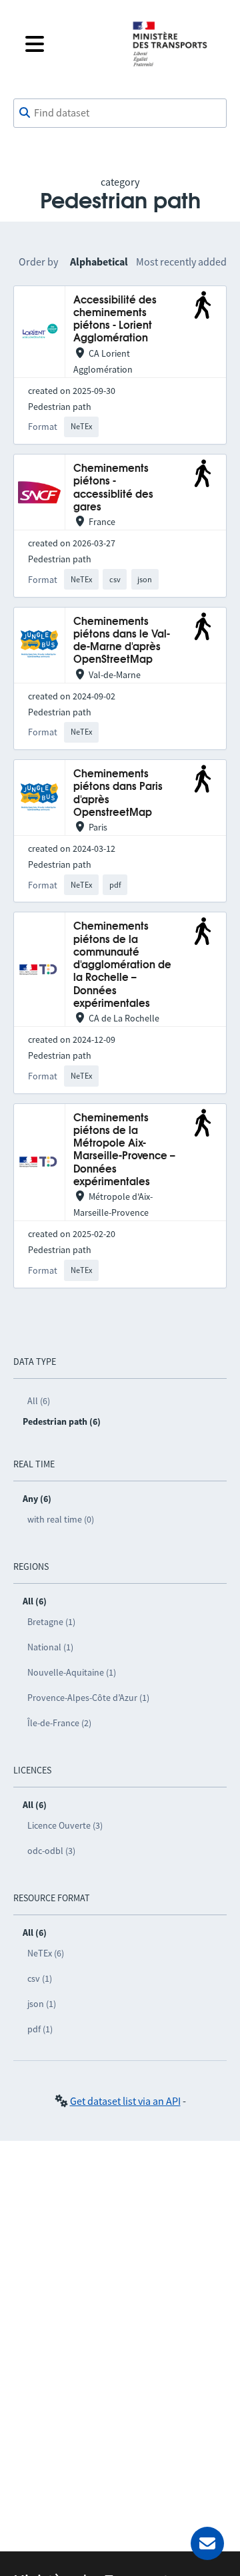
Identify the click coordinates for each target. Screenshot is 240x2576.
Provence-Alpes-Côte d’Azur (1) (88, 1698)
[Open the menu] (68, 44)
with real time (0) (61, 1519)
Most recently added (181, 262)
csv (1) (40, 1978)
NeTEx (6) (46, 1953)
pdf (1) (40, 2029)
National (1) (50, 1647)
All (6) (39, 1401)
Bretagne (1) (51, 1622)
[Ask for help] (207, 2543)
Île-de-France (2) (59, 1723)
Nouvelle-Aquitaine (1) (72, 1672)
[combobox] (120, 113)
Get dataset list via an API (125, 2101)
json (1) (42, 2004)
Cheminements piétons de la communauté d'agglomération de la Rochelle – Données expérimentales (122, 965)
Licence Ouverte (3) (65, 1825)
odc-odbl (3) (51, 1851)
